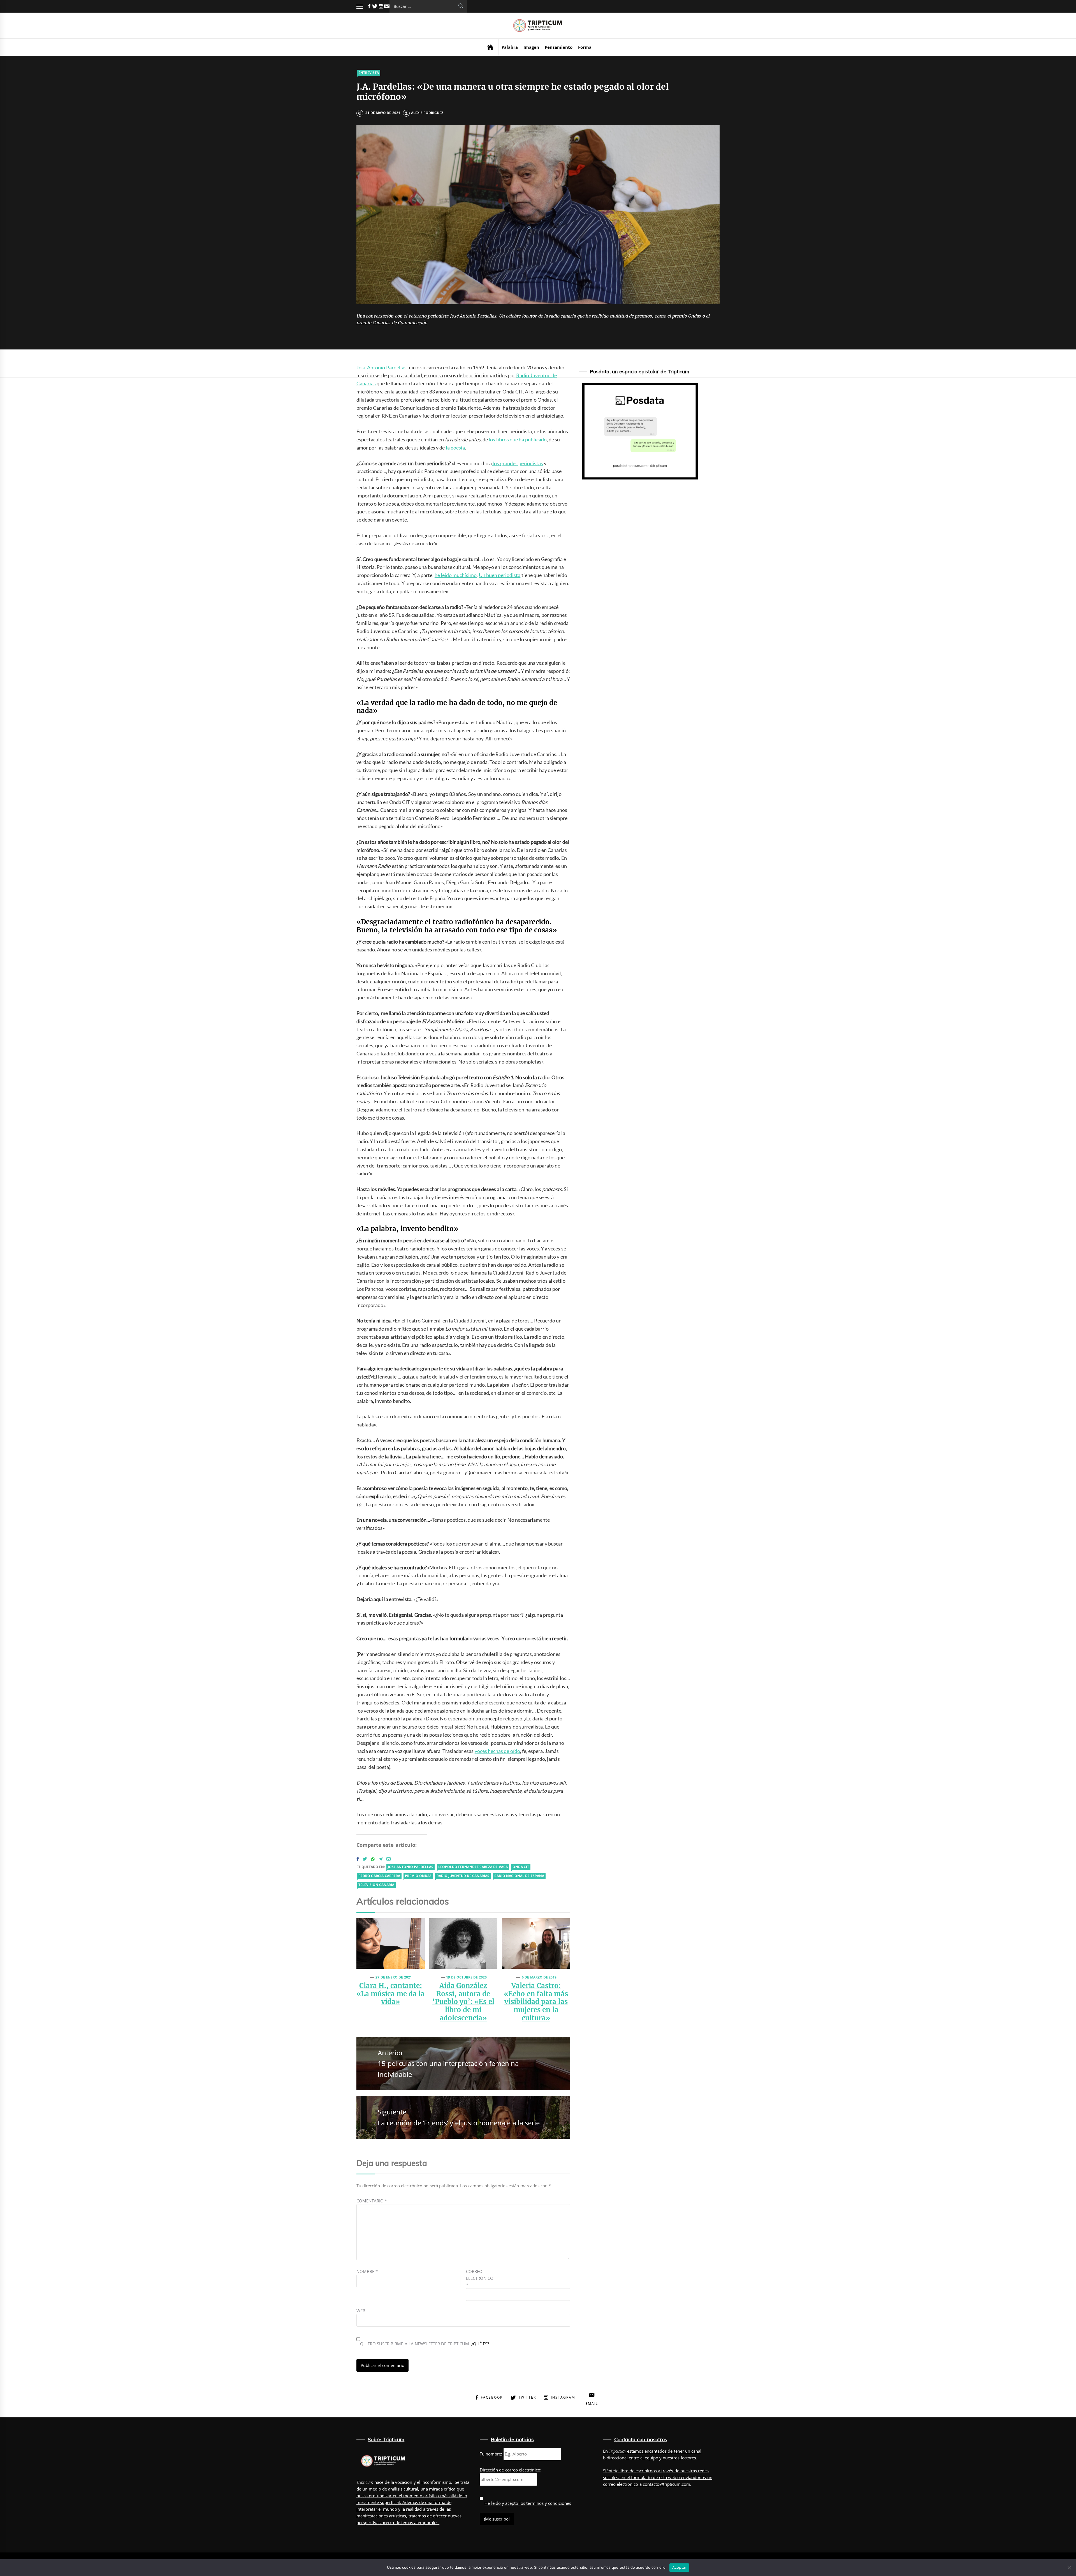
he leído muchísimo (456, 575)
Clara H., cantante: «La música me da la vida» (390, 1994)
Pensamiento (559, 47)
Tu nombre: (491, 2454)
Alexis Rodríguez (427, 113)
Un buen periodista (500, 575)
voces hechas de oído (497, 1751)
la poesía (455, 448)
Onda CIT (521, 1867)
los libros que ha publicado (518, 439)
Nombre (367, 2271)
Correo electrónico (480, 2278)
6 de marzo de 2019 (539, 1977)
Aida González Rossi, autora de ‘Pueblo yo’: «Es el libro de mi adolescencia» (463, 2002)
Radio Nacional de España (519, 1876)
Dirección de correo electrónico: (511, 2470)
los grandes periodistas (517, 463)
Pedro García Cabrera (379, 1876)
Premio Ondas (418, 1876)
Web (361, 2311)
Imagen (531, 47)
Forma (585, 47)
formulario (641, 2477)
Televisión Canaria (376, 1885)
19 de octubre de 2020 (466, 1977)
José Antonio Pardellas (382, 367)
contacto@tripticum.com (666, 2484)
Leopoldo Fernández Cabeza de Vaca (473, 1867)
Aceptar (679, 2567)
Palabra (510, 47)
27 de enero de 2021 (394, 1977)
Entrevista (369, 73)
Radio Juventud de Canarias (463, 1876)
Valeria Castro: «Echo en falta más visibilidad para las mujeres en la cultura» (536, 2002)
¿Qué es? (480, 2344)
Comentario (372, 2201)
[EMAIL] (387, 6)
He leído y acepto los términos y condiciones (528, 2503)
